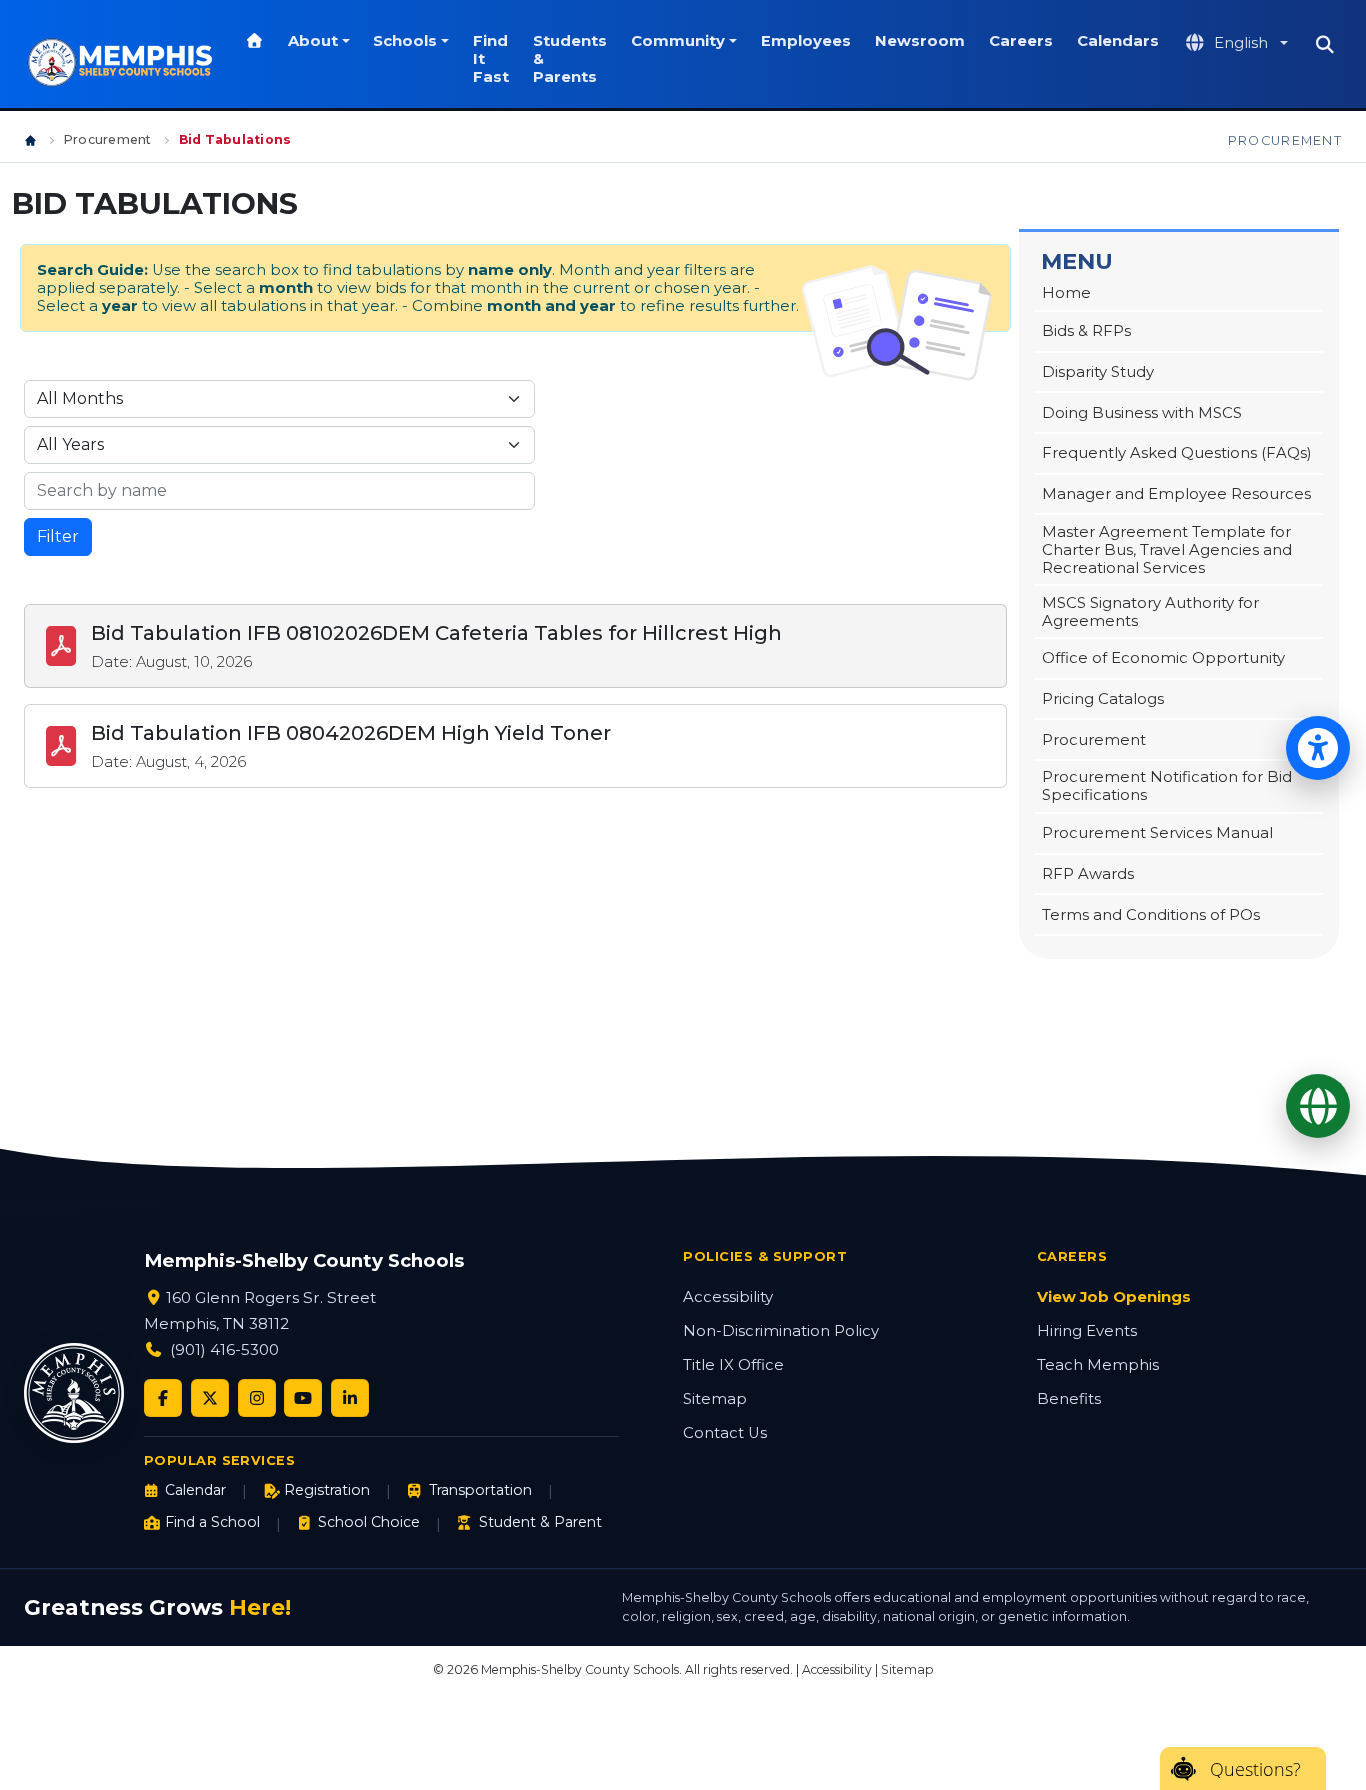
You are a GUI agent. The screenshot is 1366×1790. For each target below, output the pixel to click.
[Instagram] (257, 1398)
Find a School (212, 1522)
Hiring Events (1087, 1331)
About (313, 41)
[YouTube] (303, 1398)
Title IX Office (733, 1365)
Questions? (1255, 1769)
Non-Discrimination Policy (781, 1331)
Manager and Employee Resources (1176, 494)
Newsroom (920, 41)
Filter (58, 536)
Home (1066, 293)
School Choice (369, 1522)
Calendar (195, 1490)
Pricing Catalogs (1103, 699)
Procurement (108, 139)
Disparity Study (1098, 372)
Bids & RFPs (1086, 331)
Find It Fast (491, 59)
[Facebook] (163, 1398)
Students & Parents (570, 59)
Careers (1021, 41)
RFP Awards (1088, 874)
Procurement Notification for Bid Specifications (1167, 786)
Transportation (480, 1490)
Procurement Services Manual (1157, 833)
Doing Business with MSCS (1142, 413)
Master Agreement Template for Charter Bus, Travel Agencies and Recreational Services (1167, 550)
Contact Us (725, 1433)
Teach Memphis (1098, 1365)
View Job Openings (1114, 1297)
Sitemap (715, 1399)
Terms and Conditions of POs (1151, 915)
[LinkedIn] (350, 1398)
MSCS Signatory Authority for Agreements (1150, 612)
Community (678, 41)
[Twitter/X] (210, 1398)
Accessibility (728, 1297)
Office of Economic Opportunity (1163, 658)
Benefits (1069, 1399)
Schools (405, 41)
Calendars (1118, 41)
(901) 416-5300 (224, 1349)
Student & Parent (540, 1522)
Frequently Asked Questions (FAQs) (1177, 453)
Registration (327, 1490)
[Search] (1324, 45)
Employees (806, 41)
